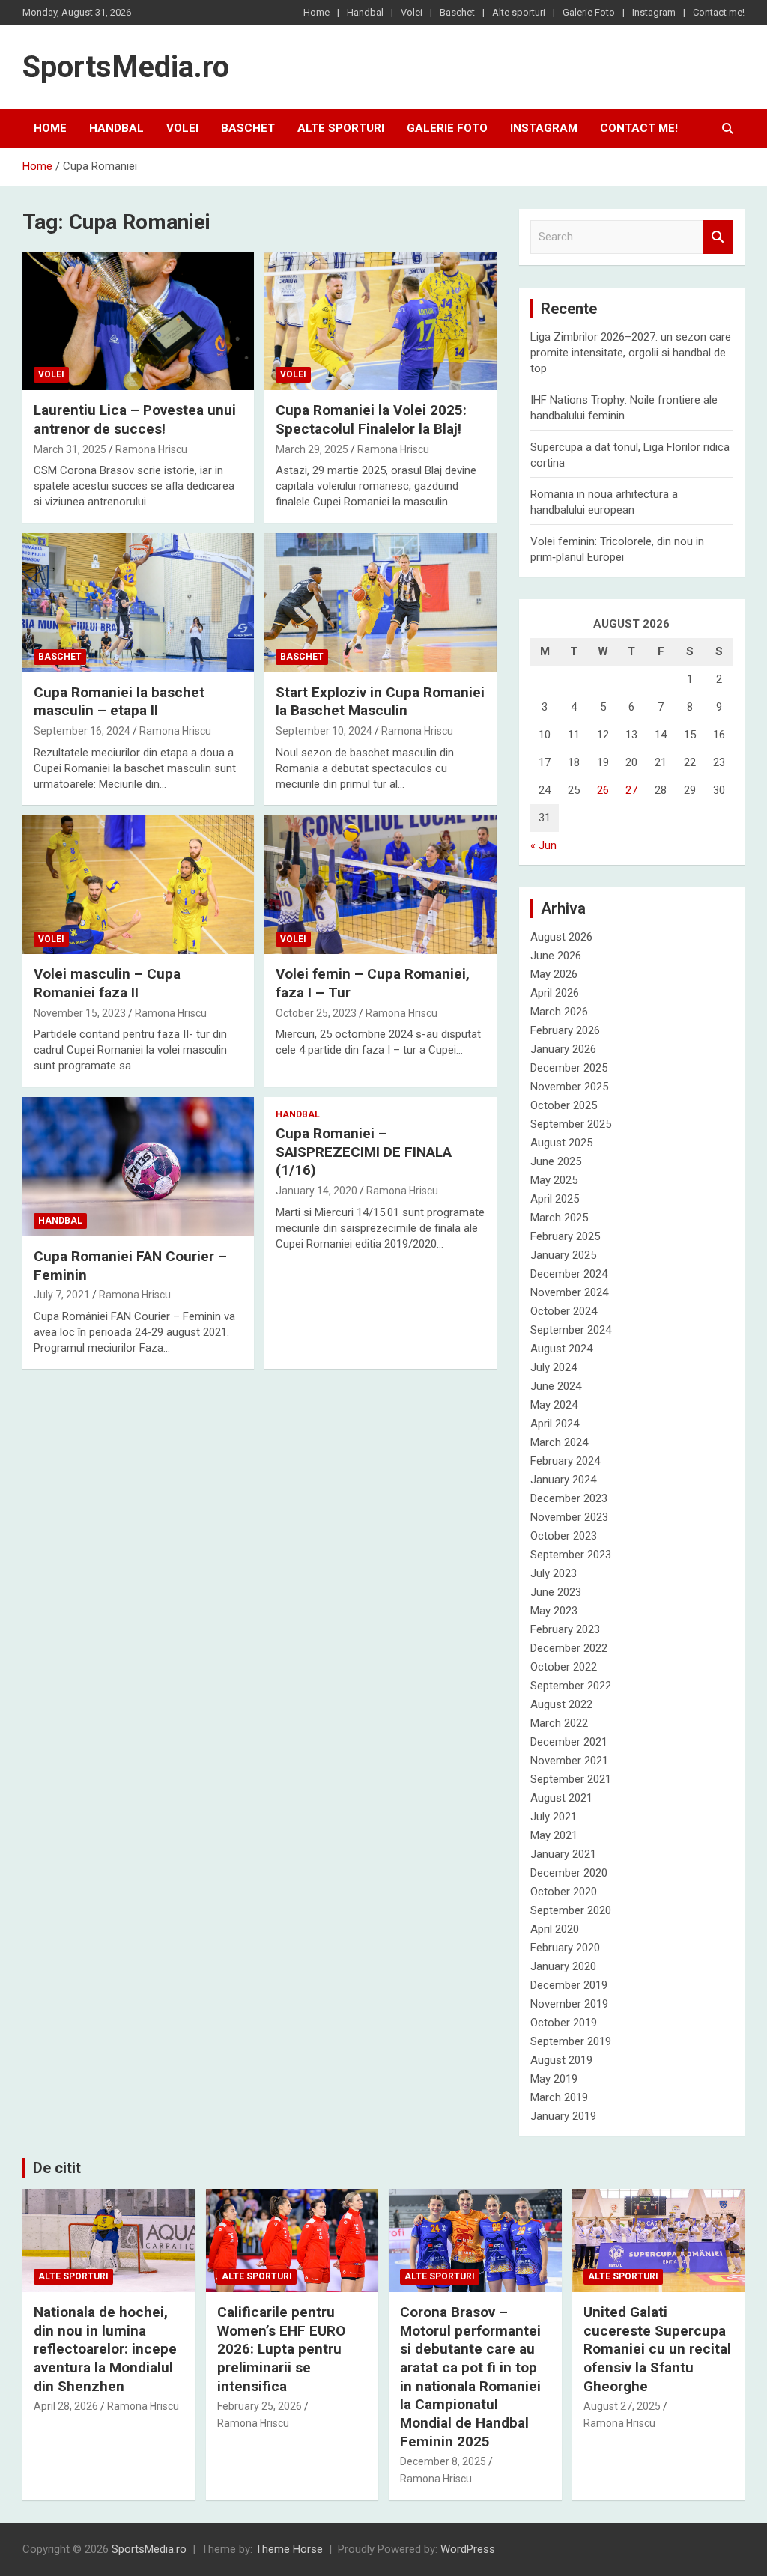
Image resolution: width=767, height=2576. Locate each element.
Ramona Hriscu (151, 449)
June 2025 (556, 1161)
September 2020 (571, 1910)
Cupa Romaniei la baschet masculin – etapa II (119, 702)
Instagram (654, 12)
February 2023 (565, 1629)
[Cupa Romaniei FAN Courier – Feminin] (138, 1167)
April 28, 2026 (66, 2406)
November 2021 (569, 1761)
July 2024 (554, 1367)
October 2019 (564, 2023)
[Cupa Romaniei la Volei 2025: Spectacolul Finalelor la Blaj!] (380, 321)
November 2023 (569, 1517)
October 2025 (564, 1105)
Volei (412, 12)
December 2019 (569, 1985)
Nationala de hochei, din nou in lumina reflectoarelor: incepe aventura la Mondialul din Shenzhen (105, 2349)
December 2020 (569, 1873)
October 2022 (564, 1667)
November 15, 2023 (80, 1013)
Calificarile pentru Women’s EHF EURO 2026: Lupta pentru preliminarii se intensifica (281, 2349)
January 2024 (563, 1480)
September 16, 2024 (82, 731)
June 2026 (556, 956)
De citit (57, 2168)
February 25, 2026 (260, 2406)
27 (631, 790)
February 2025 (565, 1236)
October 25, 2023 (316, 1013)
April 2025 (555, 1199)
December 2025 (569, 1068)
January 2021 (563, 1854)
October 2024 (564, 1311)
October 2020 (564, 1892)
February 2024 (565, 1461)
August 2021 (561, 1798)
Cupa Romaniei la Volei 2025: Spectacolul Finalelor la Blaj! (371, 419)
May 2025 (554, 1180)
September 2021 (571, 1779)
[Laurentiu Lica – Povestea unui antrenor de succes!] (138, 321)
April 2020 (555, 1929)
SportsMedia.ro (126, 67)
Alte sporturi (519, 12)
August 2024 (561, 1349)
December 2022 (569, 1648)
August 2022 (561, 1704)
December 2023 (569, 1498)
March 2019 (559, 2097)
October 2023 (564, 1536)
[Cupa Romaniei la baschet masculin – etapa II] (138, 603)
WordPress (468, 2549)
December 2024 (569, 1274)
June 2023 (556, 1592)
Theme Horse (289, 2549)
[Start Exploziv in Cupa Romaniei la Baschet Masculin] (380, 603)
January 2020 (563, 1966)
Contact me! (719, 12)
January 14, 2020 (316, 1191)
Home (316, 12)
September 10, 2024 (324, 731)
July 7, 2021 (62, 1295)
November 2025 (569, 1087)
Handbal (365, 12)
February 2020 (565, 1948)
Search (718, 237)
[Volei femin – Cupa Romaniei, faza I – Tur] (380, 885)
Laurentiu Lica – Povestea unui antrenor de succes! (135, 419)
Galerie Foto (589, 12)
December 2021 (569, 1742)
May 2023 (554, 1611)
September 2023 (571, 1555)
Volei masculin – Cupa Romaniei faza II (107, 983)
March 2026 (559, 1012)
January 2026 (563, 1049)
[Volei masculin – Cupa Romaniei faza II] (138, 885)
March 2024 (559, 1442)
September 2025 (571, 1124)
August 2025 (561, 1143)
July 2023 (554, 1573)
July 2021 (554, 1817)
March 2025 (559, 1218)
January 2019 (563, 2116)
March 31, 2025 (70, 449)
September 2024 (571, 1330)
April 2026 (555, 993)
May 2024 (554, 1405)
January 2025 (563, 1255)
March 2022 (559, 1723)
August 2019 (561, 2060)
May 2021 (554, 1835)
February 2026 (565, 1030)
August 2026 (561, 937)
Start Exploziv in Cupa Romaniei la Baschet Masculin (380, 702)
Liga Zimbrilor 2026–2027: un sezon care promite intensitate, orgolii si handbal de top (631, 353)
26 (603, 790)
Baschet (457, 12)
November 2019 (569, 2004)
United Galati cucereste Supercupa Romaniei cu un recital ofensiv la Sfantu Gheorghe (657, 2349)
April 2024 (555, 1424)
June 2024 (556, 1386)
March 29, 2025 (312, 449)
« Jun (543, 845)
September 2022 (571, 1686)
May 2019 (554, 2079)
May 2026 (554, 974)
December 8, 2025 (443, 2461)
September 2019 (571, 2041)
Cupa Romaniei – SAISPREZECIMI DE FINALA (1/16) (364, 1152)
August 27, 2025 (622, 2406)
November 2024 (569, 1292)
